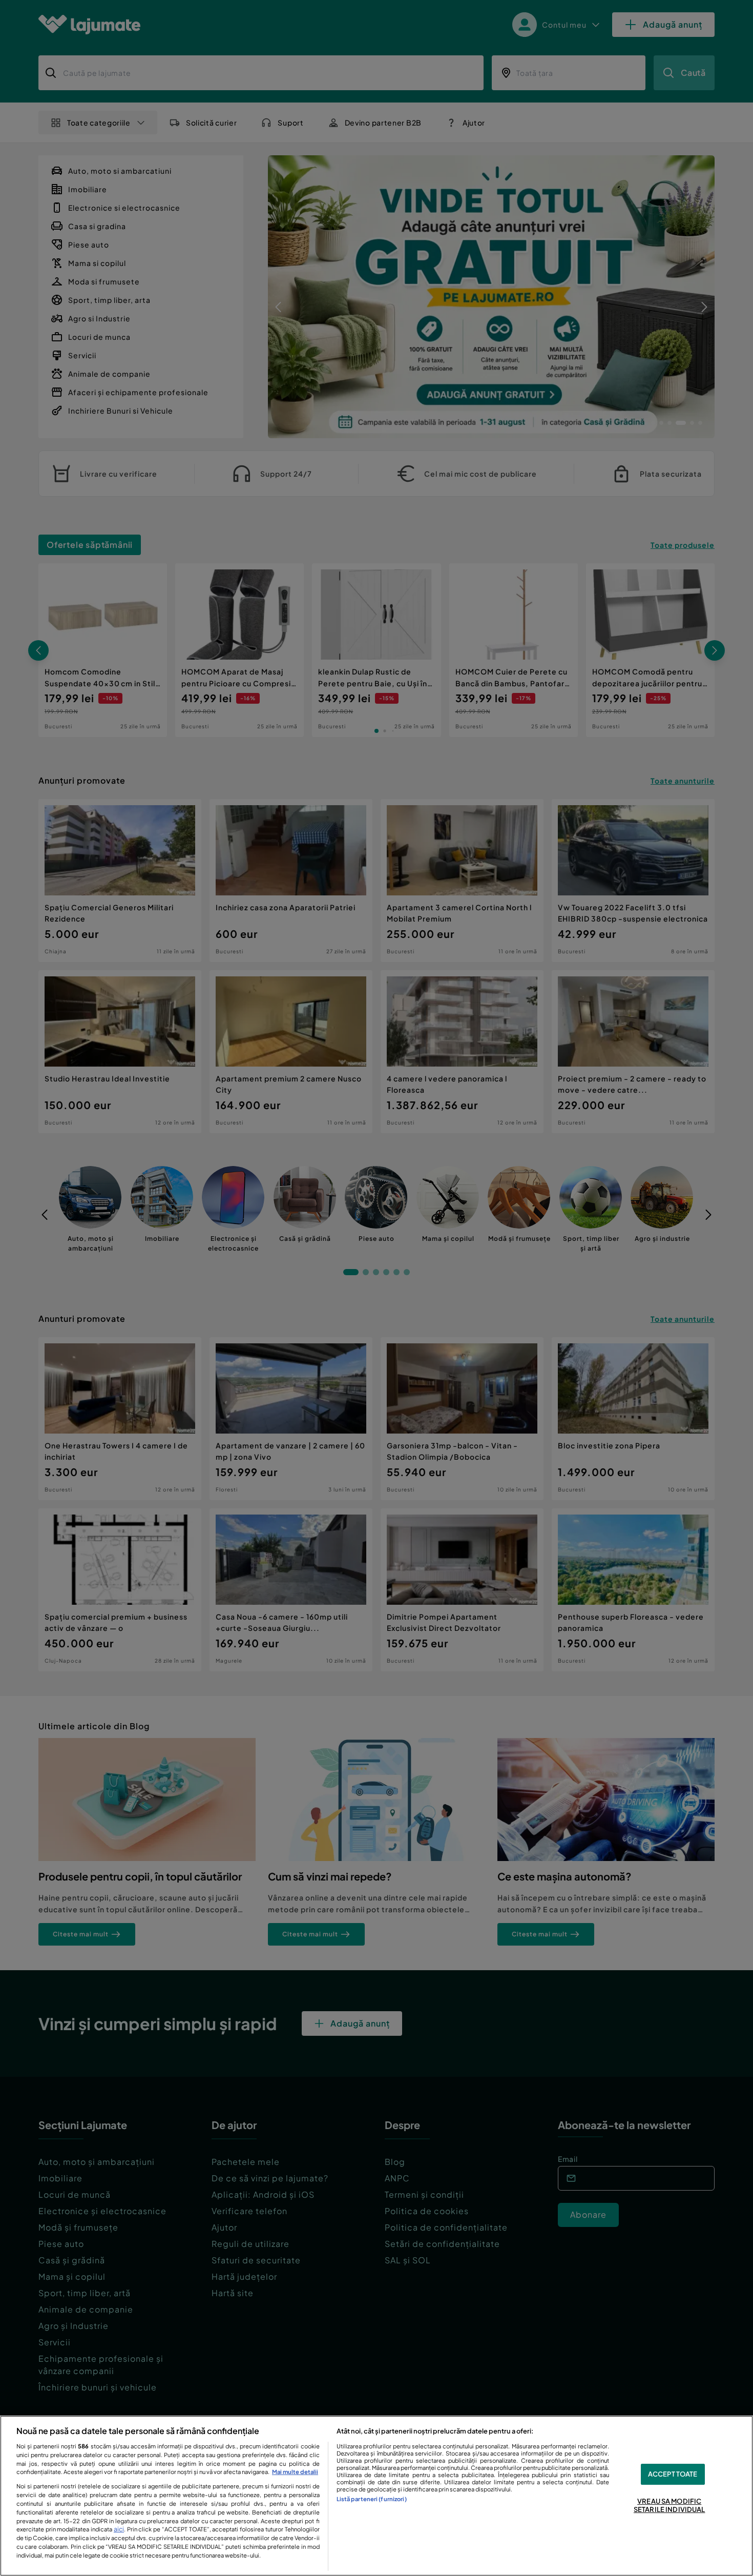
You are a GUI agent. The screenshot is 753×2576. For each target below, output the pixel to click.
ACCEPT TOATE (673, 2474)
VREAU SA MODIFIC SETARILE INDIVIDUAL (669, 2505)
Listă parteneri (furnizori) (372, 2499)
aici (119, 2529)
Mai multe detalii (295, 2471)
